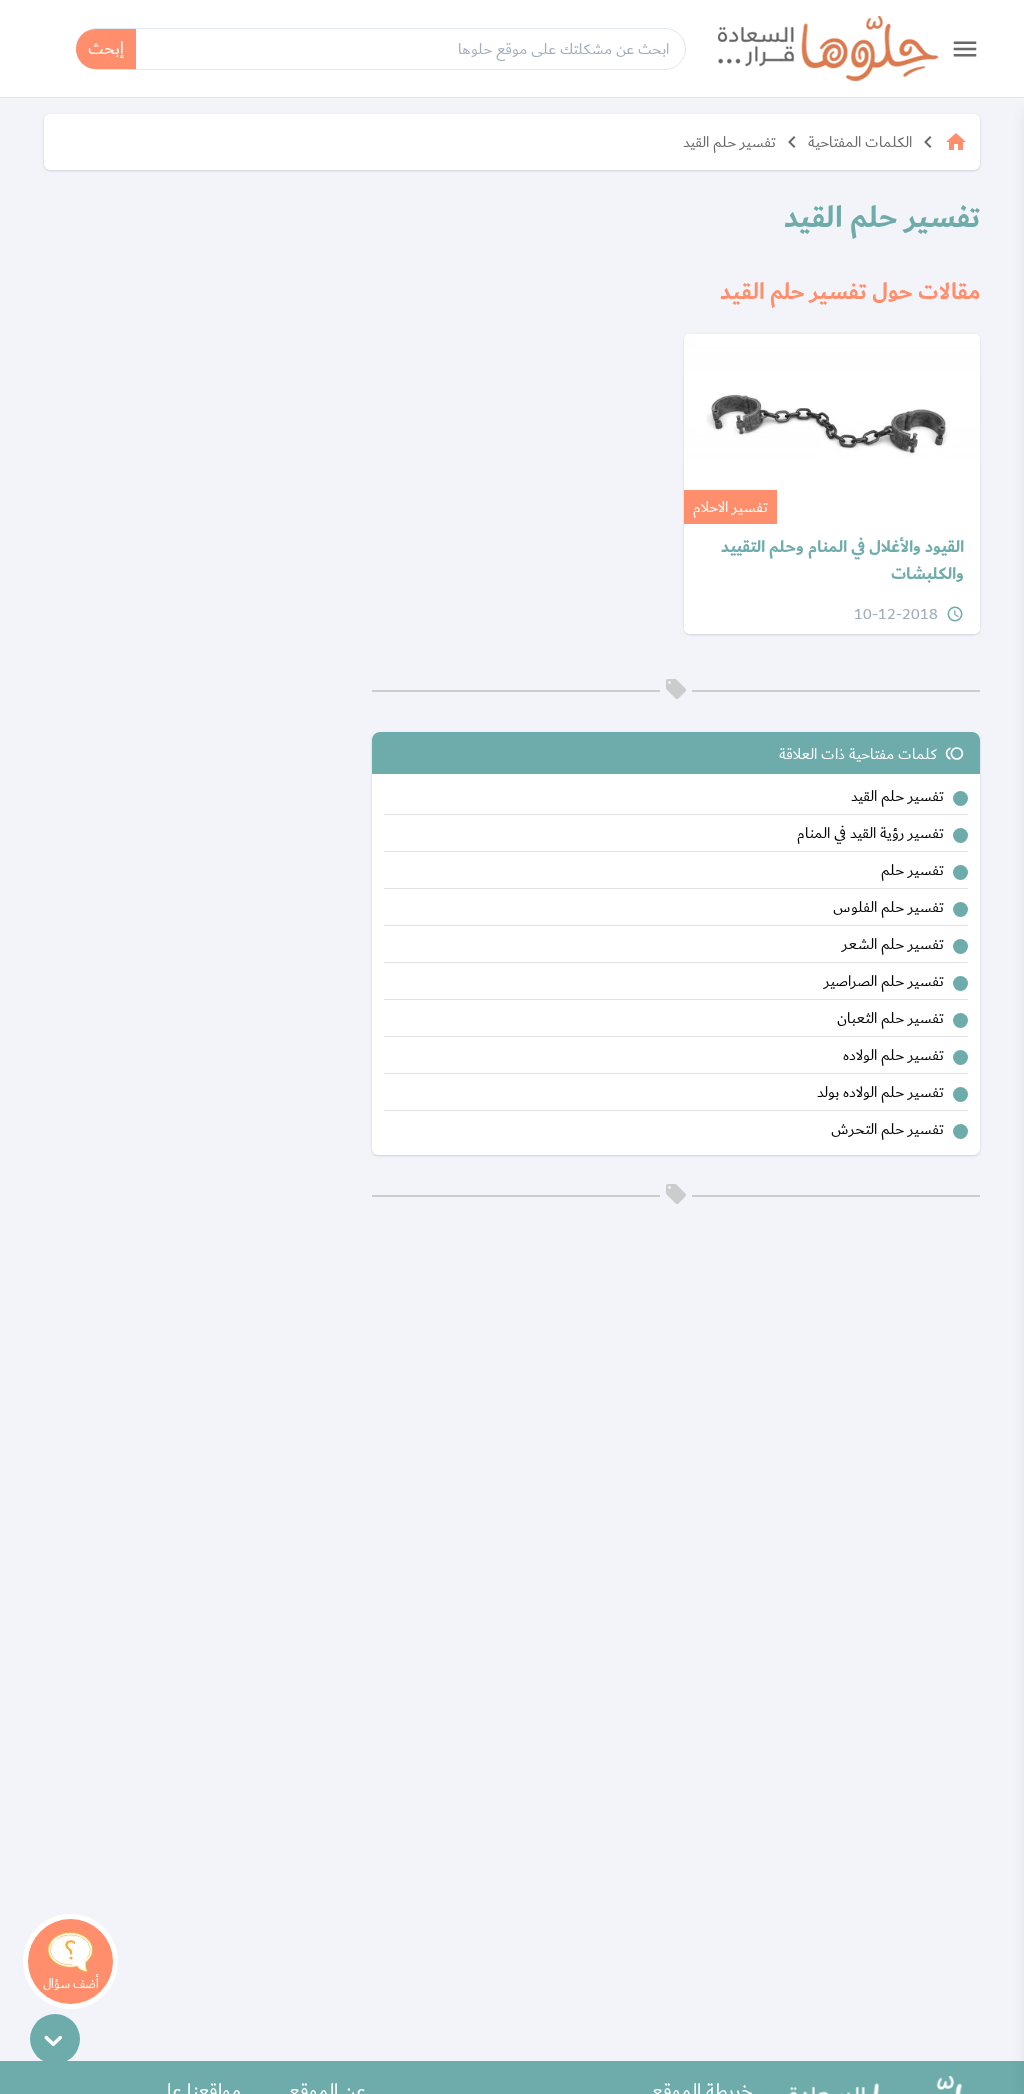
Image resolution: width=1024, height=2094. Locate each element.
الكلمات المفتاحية (860, 142)
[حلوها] (828, 48)
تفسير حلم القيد (729, 142)
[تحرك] (55, 2039)
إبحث (106, 48)
